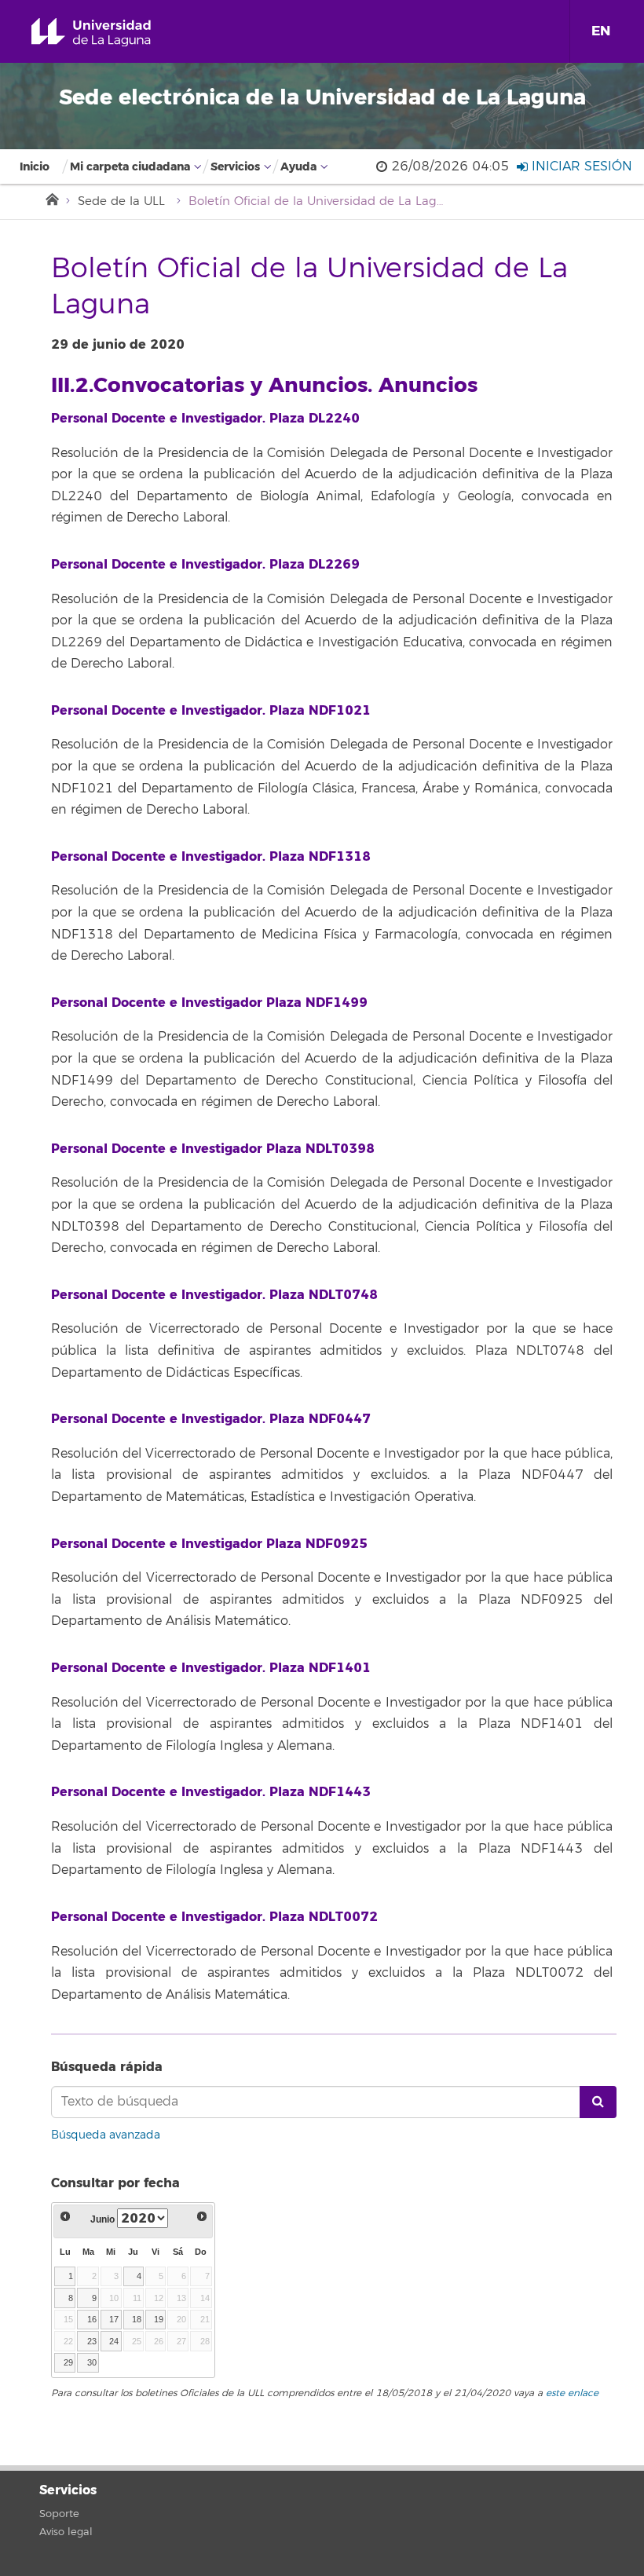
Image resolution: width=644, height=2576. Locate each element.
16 (92, 2319)
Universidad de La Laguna (109, 33)
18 (137, 2319)
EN (601, 31)
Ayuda (298, 167)
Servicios (235, 167)
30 (92, 2362)
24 (114, 2341)
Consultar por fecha (115, 2183)
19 (159, 2319)
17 (114, 2319)
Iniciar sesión (580, 166)
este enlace (572, 2393)
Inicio (35, 167)
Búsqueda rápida (107, 2067)
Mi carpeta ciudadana (130, 167)
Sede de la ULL (121, 201)
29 (68, 2362)
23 (92, 2341)
